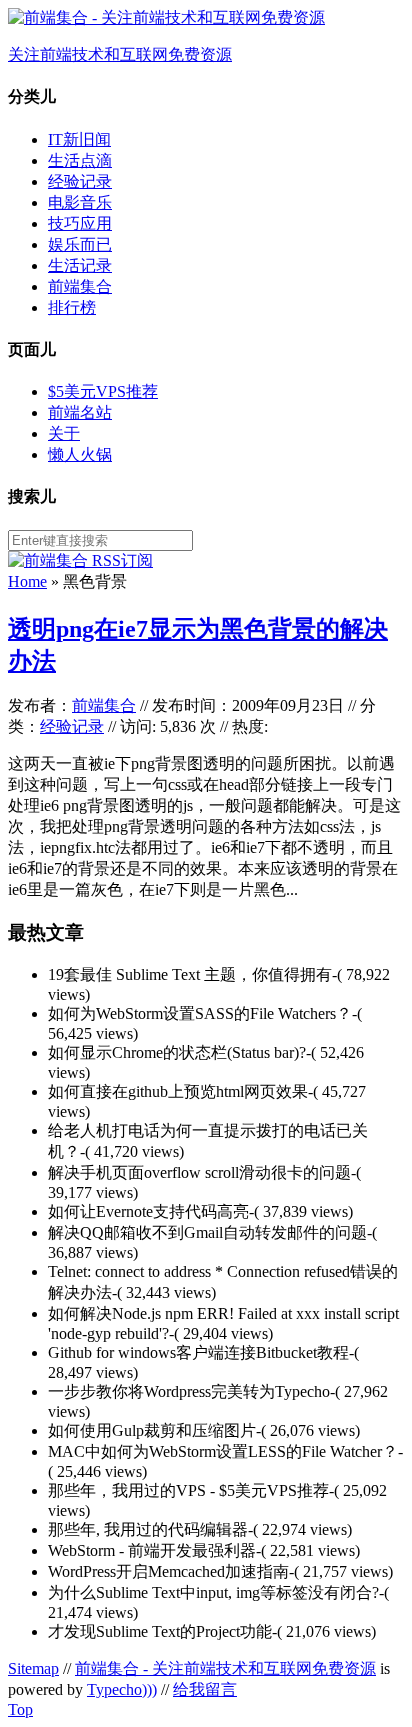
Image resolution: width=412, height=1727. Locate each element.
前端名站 (80, 412)
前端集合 (80, 286)
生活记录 (80, 265)
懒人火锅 (80, 454)
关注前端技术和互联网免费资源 (120, 54)
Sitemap (33, 1668)
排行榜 (72, 307)
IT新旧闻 (79, 139)
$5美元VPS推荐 (103, 391)
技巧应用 (80, 223)
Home (27, 581)
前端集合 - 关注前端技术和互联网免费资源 (225, 1668)
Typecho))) (122, 1689)
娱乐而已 (80, 244)
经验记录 (80, 181)
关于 (64, 433)
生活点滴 (80, 160)
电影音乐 (80, 202)
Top (20, 1709)
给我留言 (205, 1689)
